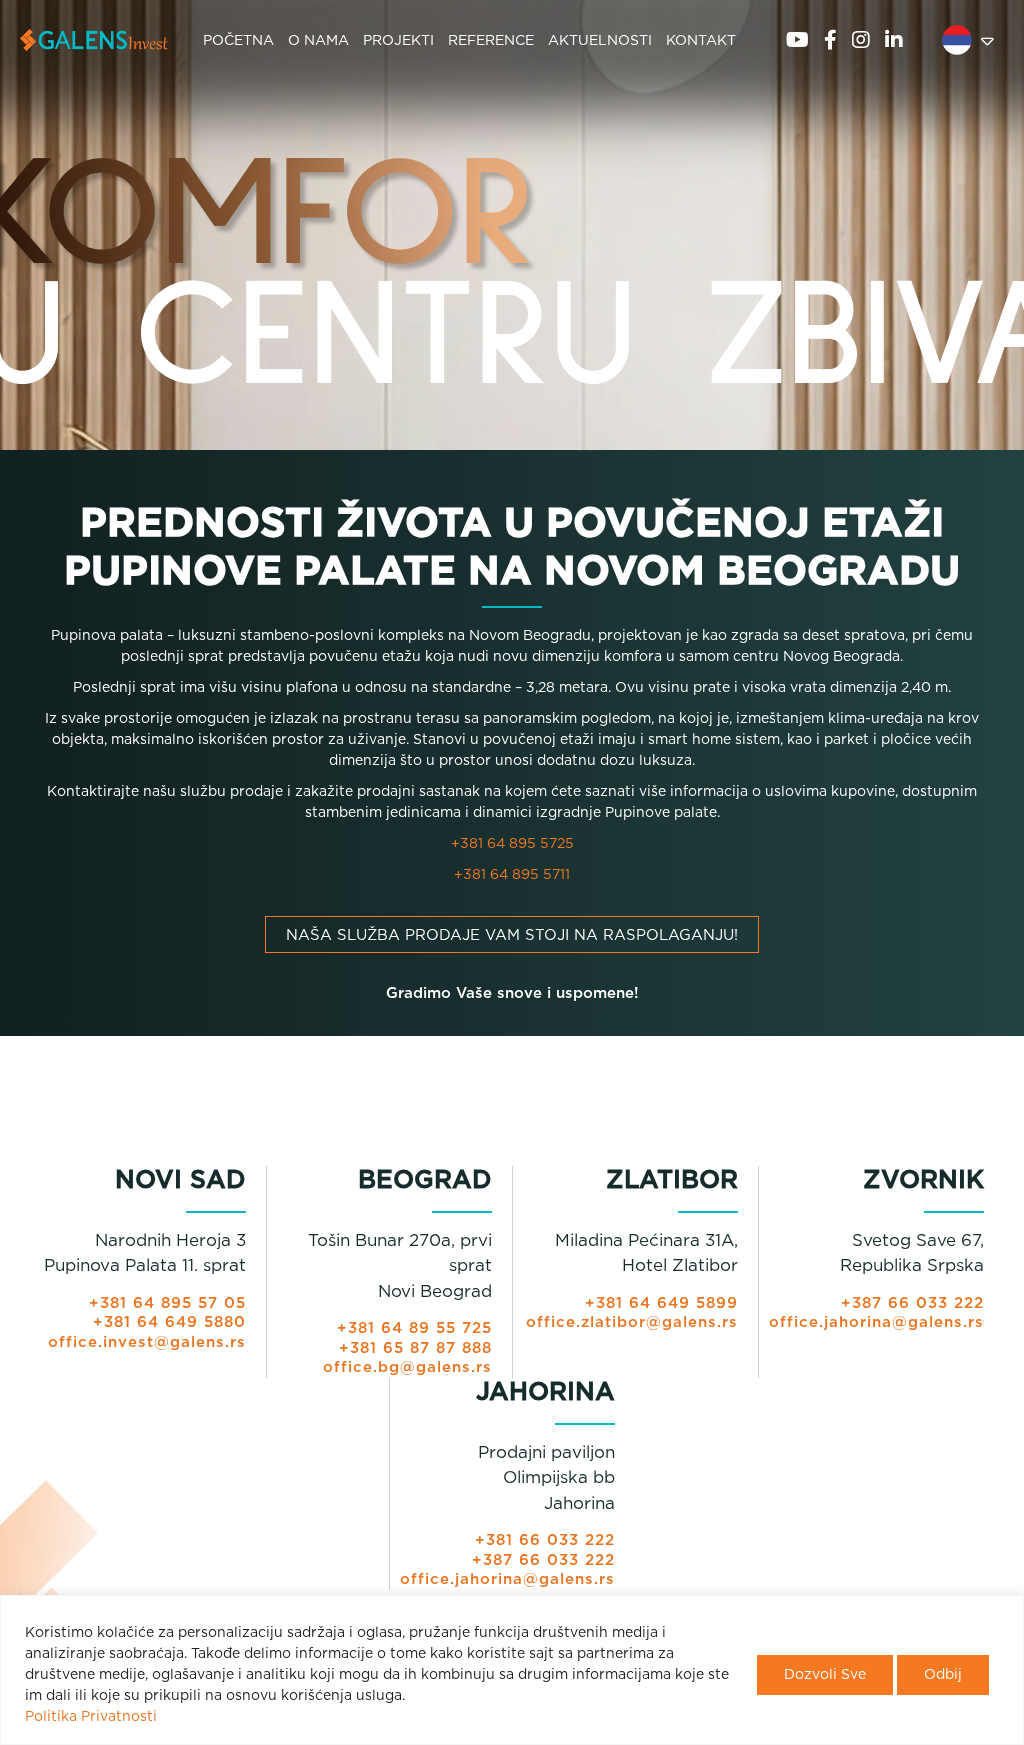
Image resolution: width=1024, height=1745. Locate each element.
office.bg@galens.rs (407, 1367)
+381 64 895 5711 (512, 875)
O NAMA (318, 41)
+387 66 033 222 (912, 1303)
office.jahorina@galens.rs (876, 1322)
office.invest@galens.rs (147, 1342)
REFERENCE (491, 41)
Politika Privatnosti (91, 1717)
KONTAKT (701, 41)
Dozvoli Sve (825, 1675)
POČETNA (238, 41)
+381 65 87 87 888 (415, 1348)
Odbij (943, 1675)
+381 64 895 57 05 (167, 1303)
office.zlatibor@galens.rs (632, 1322)
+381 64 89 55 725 (414, 1328)
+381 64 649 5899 (661, 1303)
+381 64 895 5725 (512, 844)
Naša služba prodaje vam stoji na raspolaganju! (512, 935)
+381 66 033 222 (545, 1540)
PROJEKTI (398, 41)
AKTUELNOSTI (600, 41)
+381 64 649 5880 (169, 1322)
